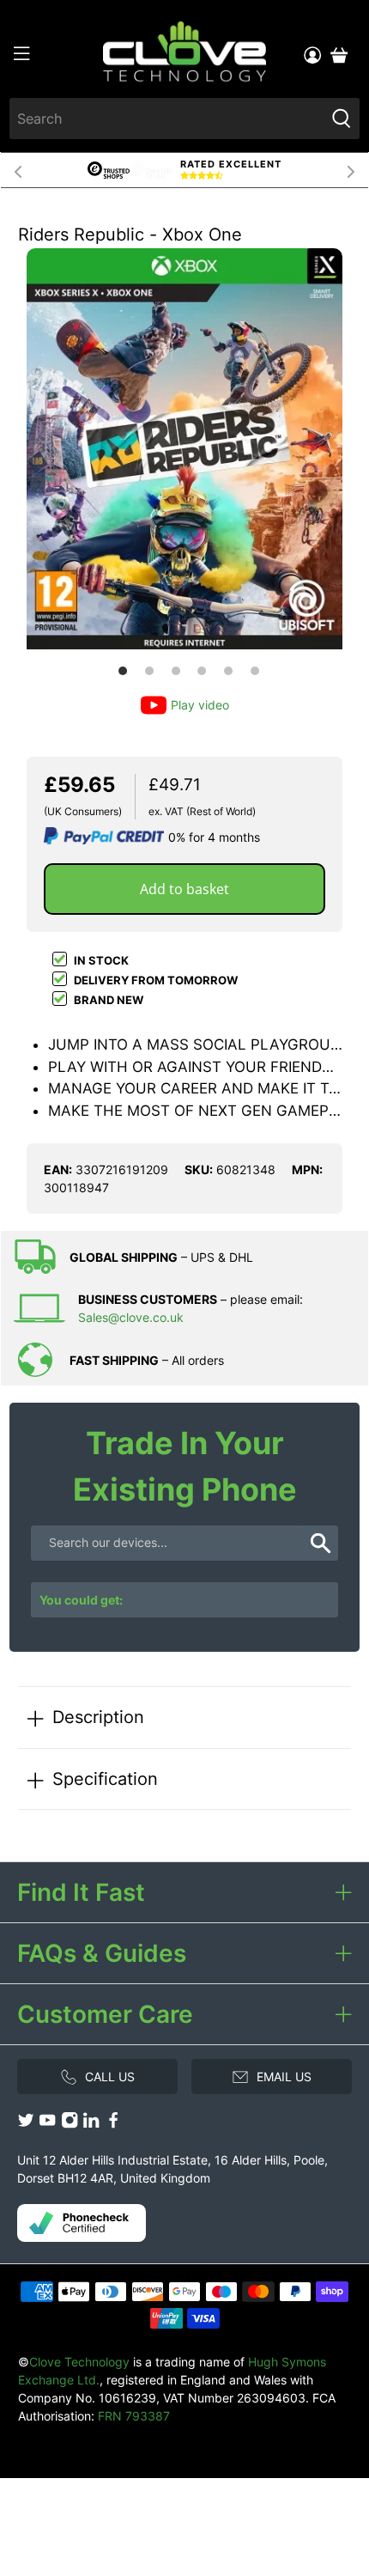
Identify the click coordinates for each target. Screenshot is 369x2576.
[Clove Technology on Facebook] (113, 2125)
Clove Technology (79, 2362)
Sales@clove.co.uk (131, 1317)
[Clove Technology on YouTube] (47, 2125)
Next (351, 170)
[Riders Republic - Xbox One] (184, 449)
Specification (105, 1778)
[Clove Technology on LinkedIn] (91, 2125)
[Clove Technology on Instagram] (70, 2125)
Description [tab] (98, 1717)
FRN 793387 (134, 2416)
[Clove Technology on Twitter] (26, 2125)
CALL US (110, 2077)
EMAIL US (284, 2077)
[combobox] (167, 119)
